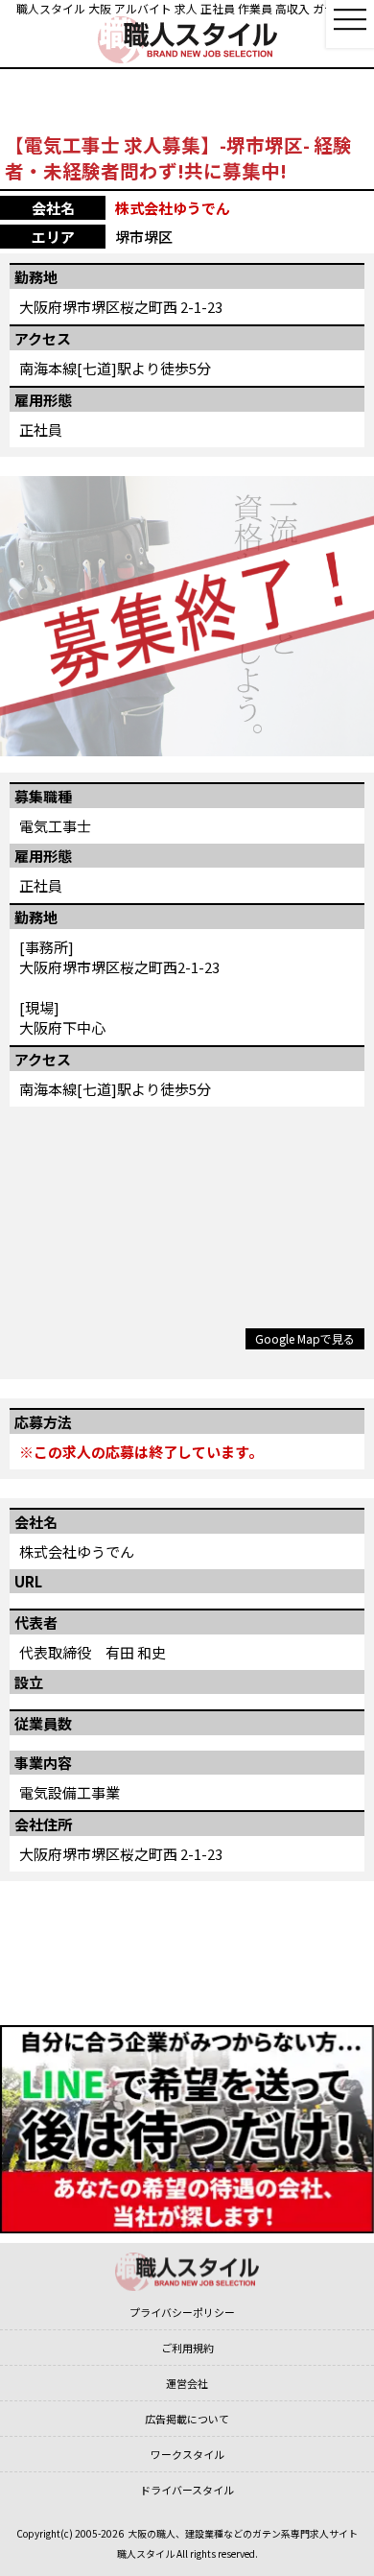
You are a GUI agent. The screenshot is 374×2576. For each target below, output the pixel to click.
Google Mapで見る (305, 1338)
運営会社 (187, 2383)
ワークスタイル (187, 2454)
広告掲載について (187, 2419)
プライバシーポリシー (182, 2312)
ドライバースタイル (187, 2490)
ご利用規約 (187, 2348)
